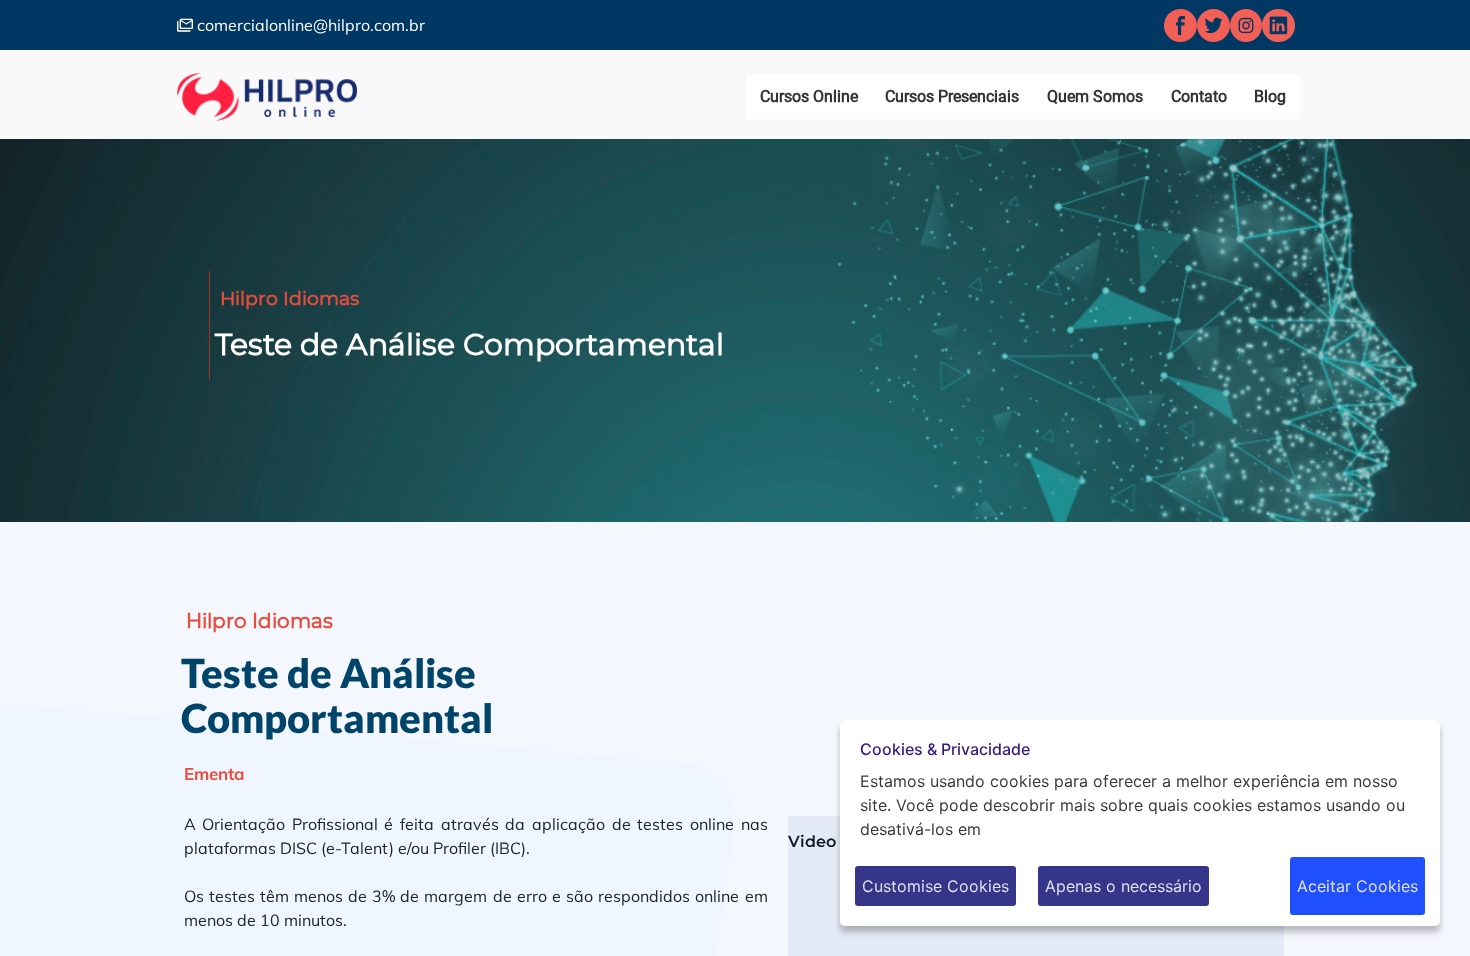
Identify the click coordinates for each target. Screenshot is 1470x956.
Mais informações (1053, 829)
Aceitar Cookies (1357, 886)
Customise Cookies (935, 886)
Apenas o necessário (1123, 886)
